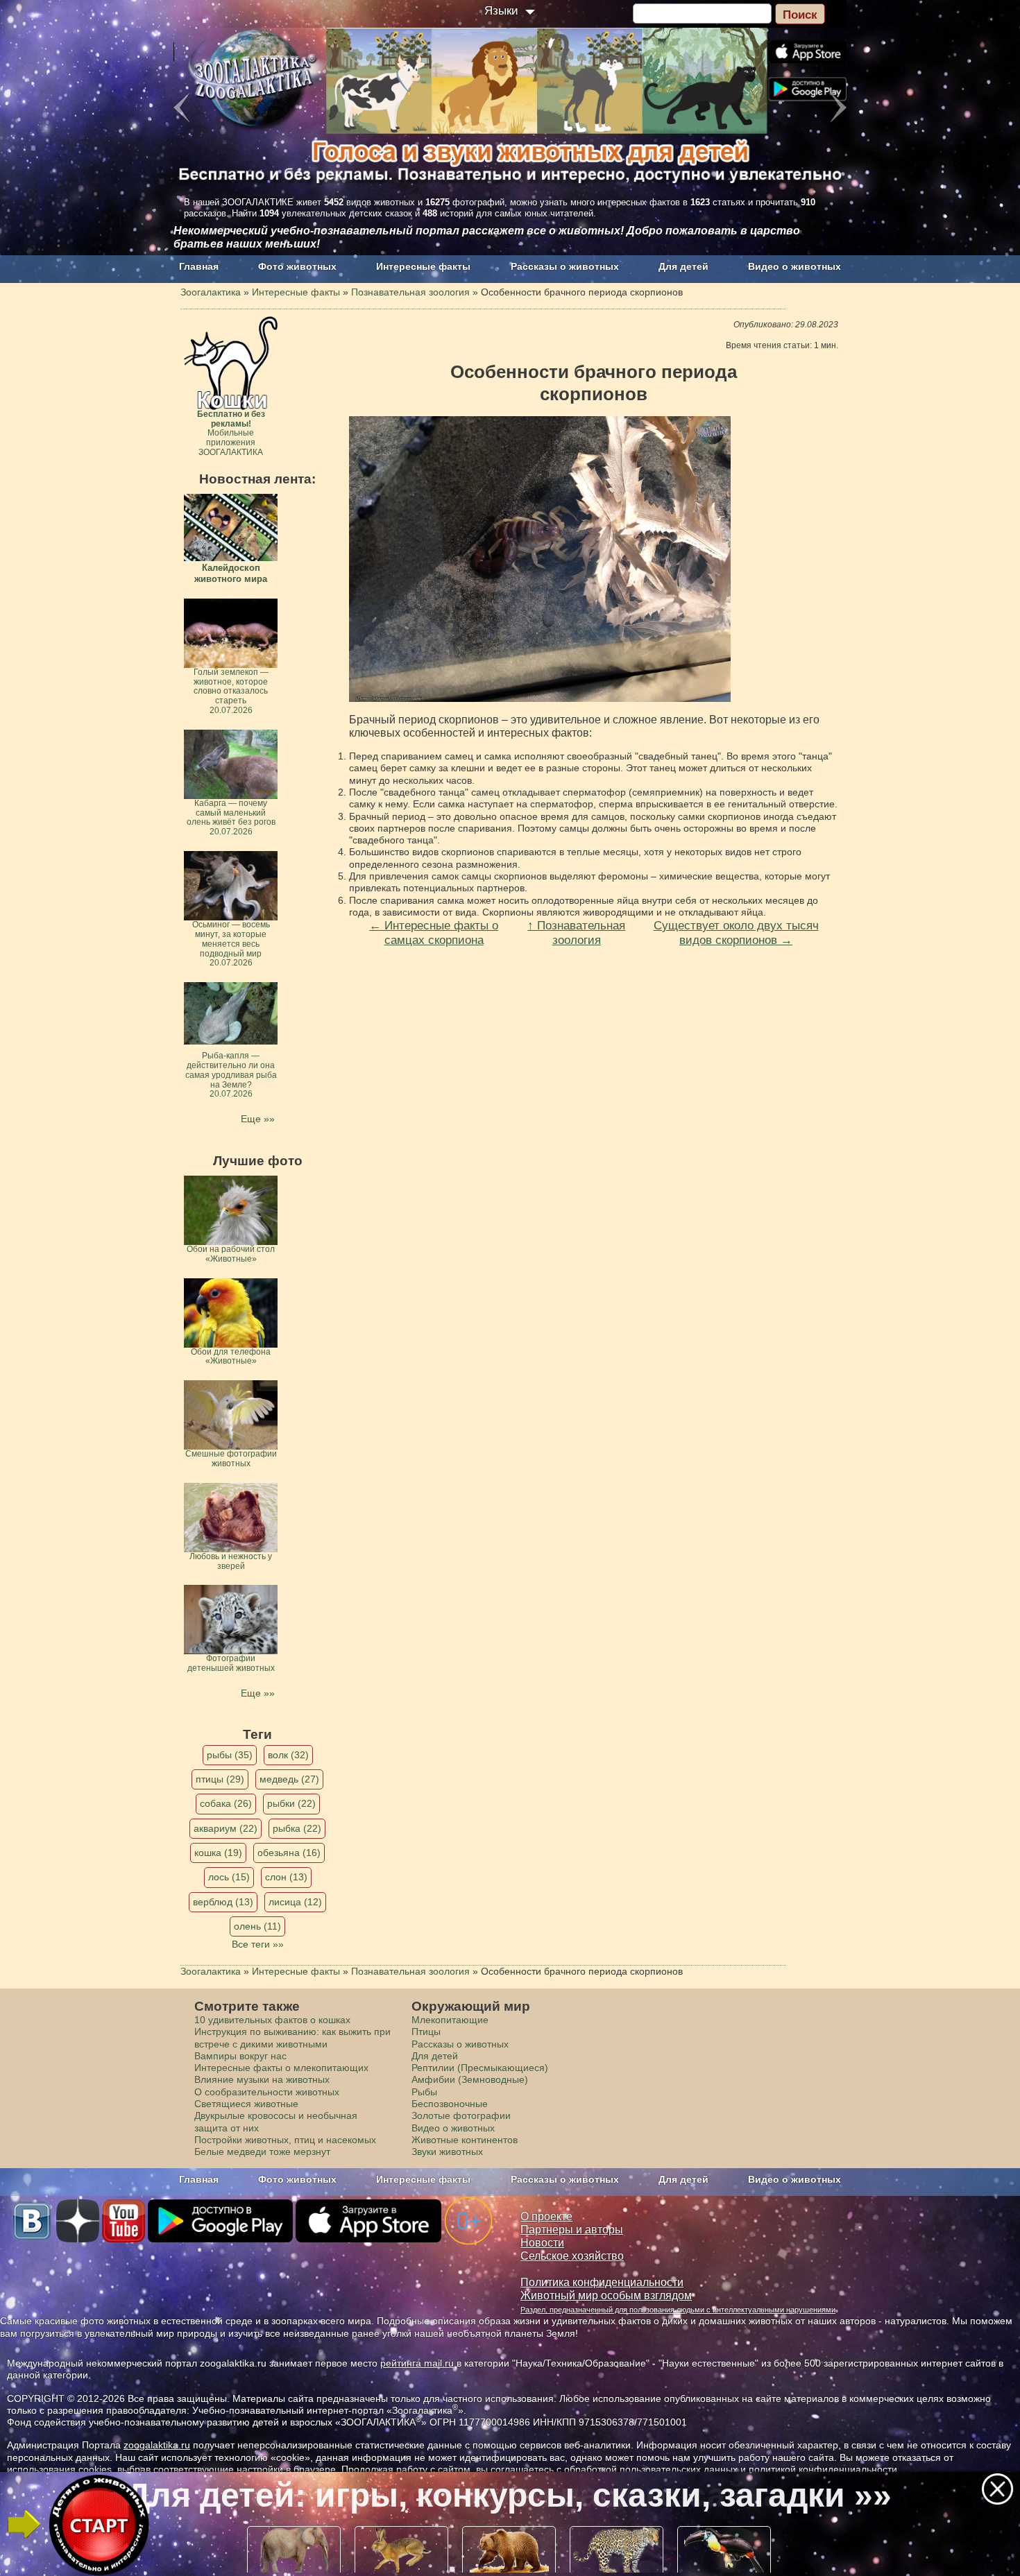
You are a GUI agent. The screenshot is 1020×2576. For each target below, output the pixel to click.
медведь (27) (289, 1779)
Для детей (683, 266)
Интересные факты (423, 266)
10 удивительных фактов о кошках (272, 2020)
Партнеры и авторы (572, 2230)
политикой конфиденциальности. (824, 2469)
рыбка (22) (297, 1828)
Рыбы (424, 2092)
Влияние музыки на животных (262, 2079)
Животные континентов (465, 2140)
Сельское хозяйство (572, 2256)
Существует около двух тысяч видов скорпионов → (736, 933)
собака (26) (226, 1803)
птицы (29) (220, 1779)
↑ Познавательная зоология (576, 933)
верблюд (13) (223, 1902)
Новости (542, 2243)
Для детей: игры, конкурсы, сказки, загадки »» (509, 2495)
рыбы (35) (230, 1755)
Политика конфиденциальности (602, 2282)
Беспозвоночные (450, 2104)
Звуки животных (447, 2152)
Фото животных (297, 266)
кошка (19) (218, 1853)
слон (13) (286, 1877)
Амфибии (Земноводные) (470, 2079)
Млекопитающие (450, 2020)
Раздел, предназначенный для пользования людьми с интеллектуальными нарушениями (678, 2310)
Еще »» (258, 1119)
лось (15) (229, 1877)
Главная (199, 266)
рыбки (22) (291, 1803)
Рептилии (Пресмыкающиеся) (480, 2068)
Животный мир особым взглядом (606, 2295)
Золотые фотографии (461, 2115)
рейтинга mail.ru (417, 2363)
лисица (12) (295, 1902)
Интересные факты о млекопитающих (281, 2068)
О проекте (546, 2216)
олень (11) (257, 1926)
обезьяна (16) (289, 1853)
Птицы (426, 2032)
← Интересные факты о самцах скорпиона (434, 933)
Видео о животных (794, 266)
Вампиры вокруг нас (240, 2056)
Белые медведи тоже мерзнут (262, 2152)
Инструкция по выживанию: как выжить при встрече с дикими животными (292, 2037)
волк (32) (288, 1755)
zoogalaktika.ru (157, 2445)
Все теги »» (258, 1944)
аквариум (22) (226, 1828)
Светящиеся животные (246, 2104)
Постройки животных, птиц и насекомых (285, 2140)
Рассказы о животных (565, 266)
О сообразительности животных (267, 2092)
